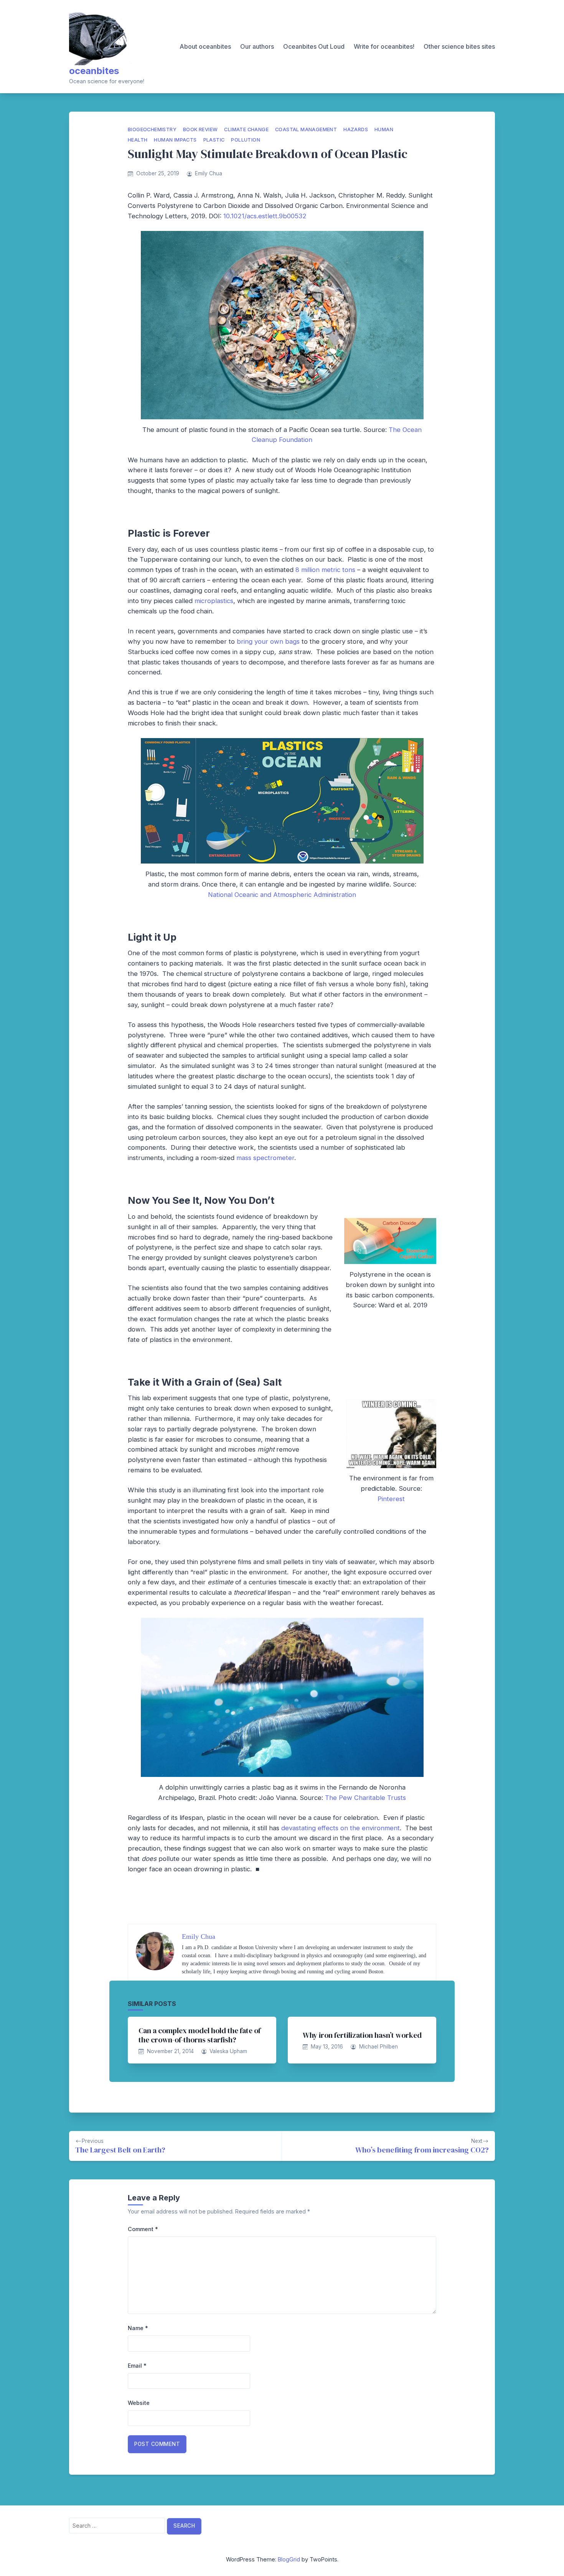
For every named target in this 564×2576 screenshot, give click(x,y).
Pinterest (391, 1499)
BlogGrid (289, 2559)
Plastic (214, 140)
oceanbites (94, 71)
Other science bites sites (459, 46)
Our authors (257, 46)
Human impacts (175, 140)
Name (138, 2328)
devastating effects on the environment (341, 1828)
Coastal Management (306, 129)
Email (137, 2366)
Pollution (246, 140)
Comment (143, 2229)
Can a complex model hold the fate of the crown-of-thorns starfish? (200, 2035)
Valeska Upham (228, 2051)
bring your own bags (268, 641)
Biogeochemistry (152, 129)
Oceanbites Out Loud (314, 46)
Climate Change (246, 129)
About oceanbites (205, 46)
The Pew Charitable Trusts (365, 1798)
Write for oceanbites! (384, 46)
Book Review (200, 129)
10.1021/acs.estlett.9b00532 (265, 216)
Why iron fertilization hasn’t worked (362, 2035)
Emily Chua (209, 173)
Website (139, 2403)
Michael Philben (378, 2047)
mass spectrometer (265, 1158)
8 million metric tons (325, 570)
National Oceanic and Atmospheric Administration (282, 895)
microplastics (214, 601)
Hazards (356, 129)
